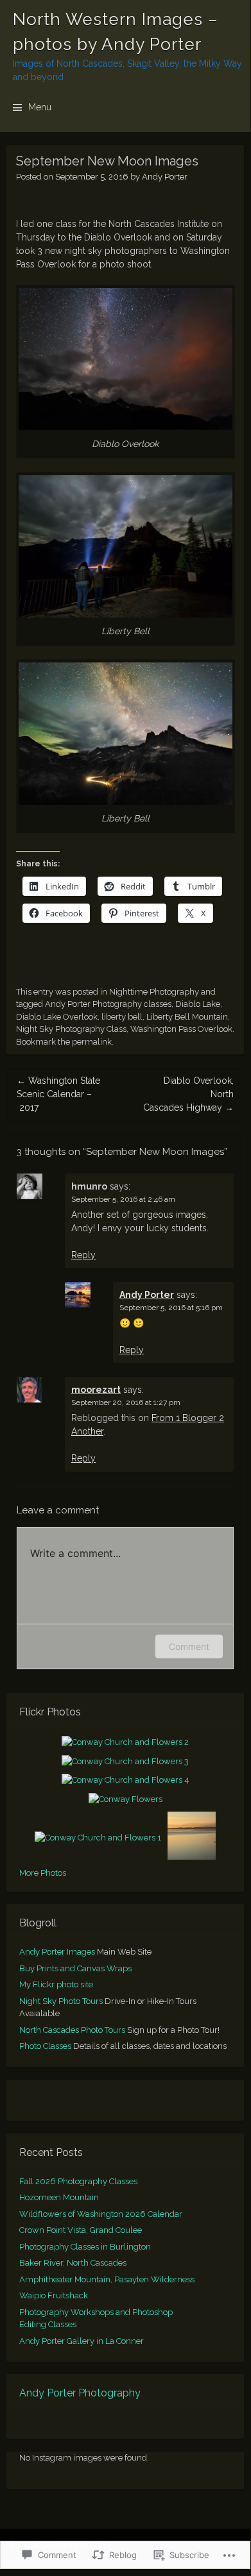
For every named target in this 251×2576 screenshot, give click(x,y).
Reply (83, 1255)
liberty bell (122, 1017)
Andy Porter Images (57, 1952)
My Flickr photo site (56, 1984)
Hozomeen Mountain (59, 2197)
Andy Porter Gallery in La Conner (82, 2341)
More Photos (43, 1873)
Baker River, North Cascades (73, 2263)
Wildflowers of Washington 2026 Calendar (101, 2214)
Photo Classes (45, 2046)
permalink (92, 1042)
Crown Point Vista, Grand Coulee (81, 2230)
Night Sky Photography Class (71, 1029)
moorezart (96, 1390)
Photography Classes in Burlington (85, 2247)
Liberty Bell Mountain (187, 1017)
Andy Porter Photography (80, 2393)
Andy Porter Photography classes (108, 1004)
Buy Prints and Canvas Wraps (75, 1968)
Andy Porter (165, 177)
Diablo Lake (198, 1004)
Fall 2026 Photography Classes (78, 2181)
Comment (189, 1646)
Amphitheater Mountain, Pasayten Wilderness (107, 2279)
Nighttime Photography (154, 992)
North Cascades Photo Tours (72, 2030)
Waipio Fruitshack (54, 2295)
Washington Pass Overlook (181, 1029)
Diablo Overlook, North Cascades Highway (188, 1094)
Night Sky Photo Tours (61, 2001)
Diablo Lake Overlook (57, 1017)
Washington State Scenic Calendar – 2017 (58, 1094)
